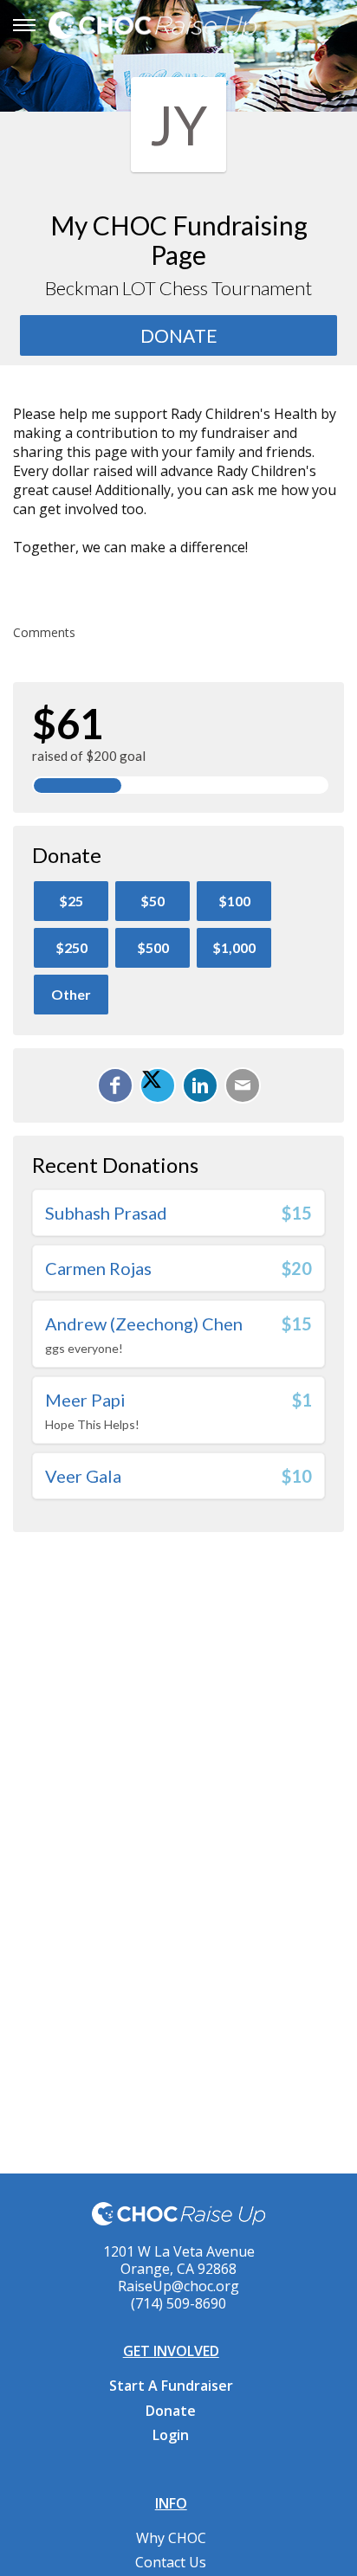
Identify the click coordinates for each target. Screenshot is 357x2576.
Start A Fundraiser (171, 2386)
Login (171, 2435)
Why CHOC (171, 2538)
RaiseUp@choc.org (178, 2286)
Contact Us (171, 2562)
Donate (171, 2411)
